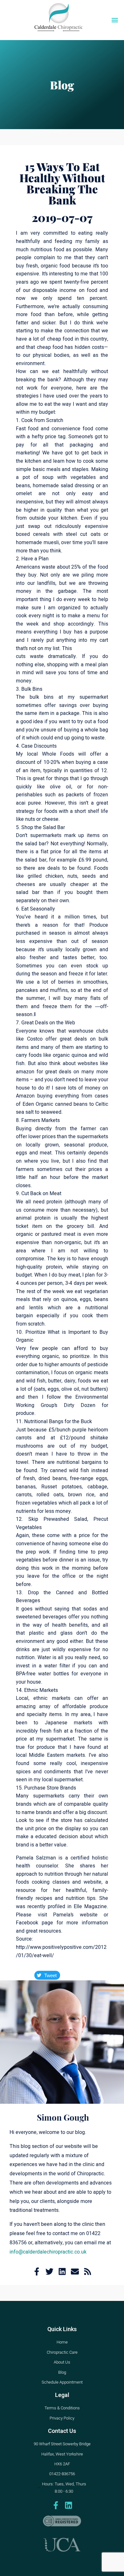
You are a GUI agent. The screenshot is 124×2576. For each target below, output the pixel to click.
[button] (115, 20)
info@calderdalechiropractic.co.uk (48, 2252)
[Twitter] (49, 2271)
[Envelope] (75, 2271)
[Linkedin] (62, 2271)
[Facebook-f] (37, 2271)
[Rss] (88, 2271)
